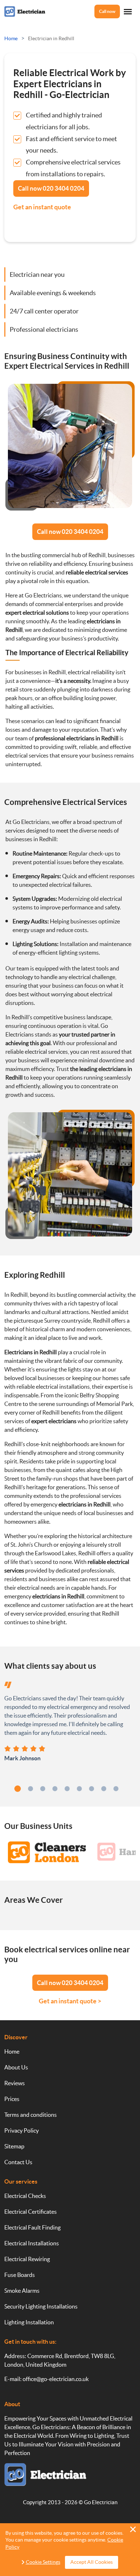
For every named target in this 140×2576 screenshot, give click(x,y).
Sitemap (14, 2146)
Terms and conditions (31, 2115)
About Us (16, 2067)
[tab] (18, 1789)
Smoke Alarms (22, 2291)
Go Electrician (101, 2502)
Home (12, 2051)
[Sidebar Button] (128, 12)
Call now (107, 11)
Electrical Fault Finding (32, 2227)
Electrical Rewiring (27, 2259)
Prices (12, 2099)
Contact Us (18, 2162)
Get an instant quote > (70, 2001)
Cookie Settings (43, 2562)
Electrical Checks (25, 2196)
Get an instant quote (42, 207)
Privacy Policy (22, 2130)
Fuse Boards (20, 2275)
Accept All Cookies (92, 2562)
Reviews (15, 2083)
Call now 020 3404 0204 (70, 532)
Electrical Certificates (31, 2212)
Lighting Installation (29, 2322)
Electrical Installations (32, 2243)
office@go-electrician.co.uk (56, 2379)
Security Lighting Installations (41, 2306)
